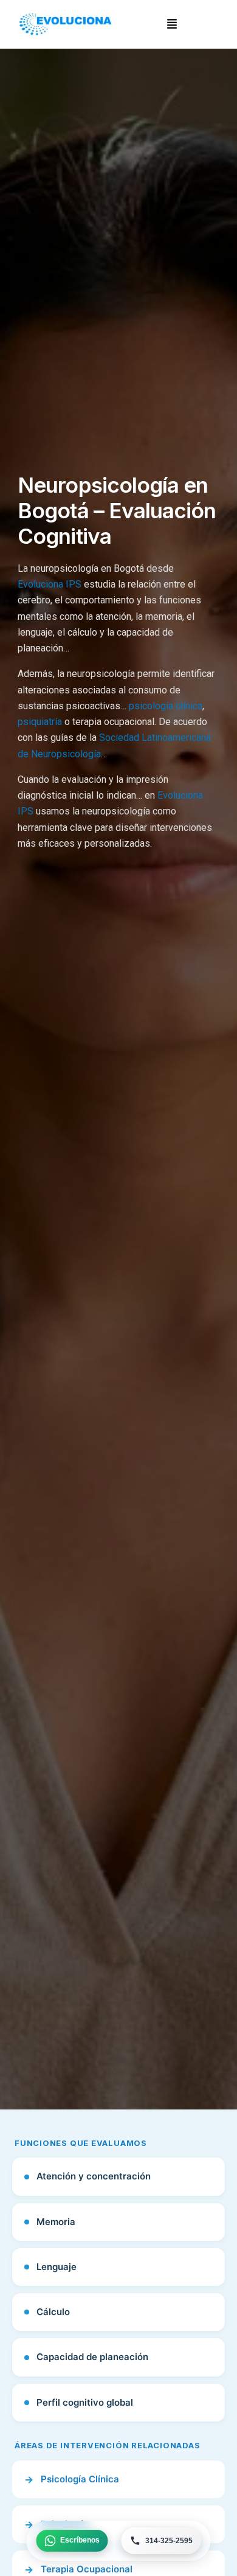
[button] (172, 24)
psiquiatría (40, 722)
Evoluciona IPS (50, 584)
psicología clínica (166, 706)
